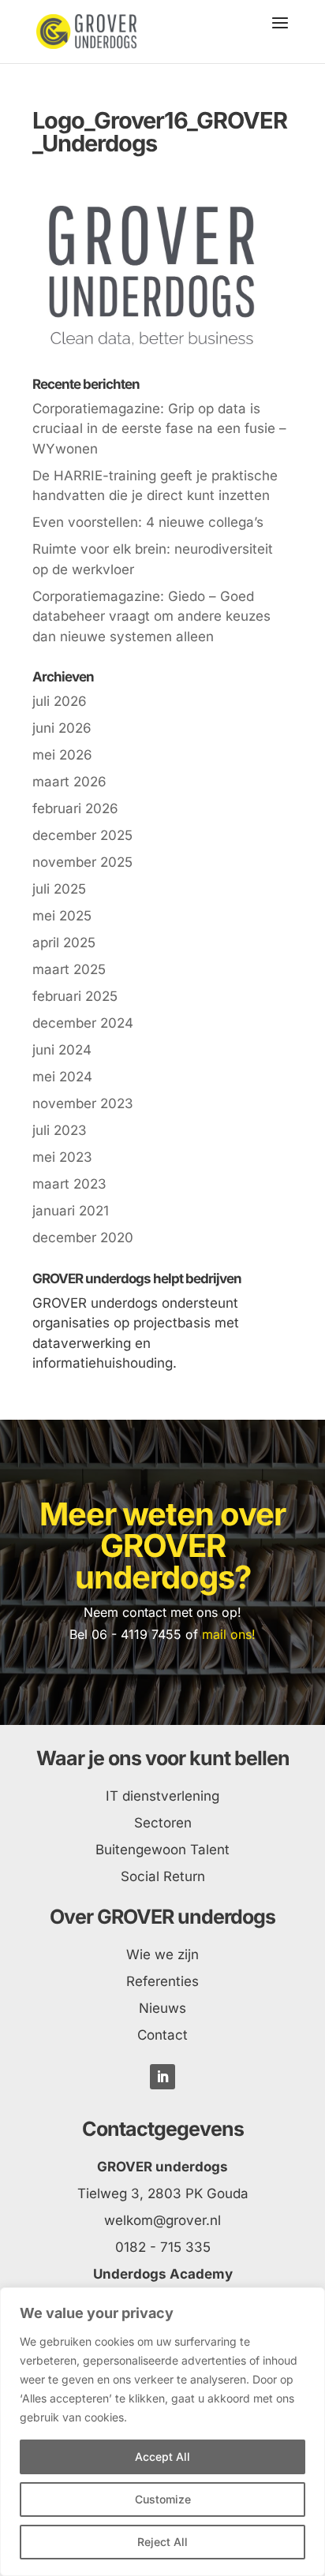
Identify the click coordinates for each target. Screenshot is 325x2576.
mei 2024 (62, 1077)
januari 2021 (71, 1211)
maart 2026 (69, 782)
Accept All (162, 2457)
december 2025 (82, 835)
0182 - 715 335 (163, 2247)
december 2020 (83, 1238)
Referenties (162, 1981)
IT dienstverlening (162, 1796)
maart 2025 (69, 969)
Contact (162, 2035)
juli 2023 (60, 1130)
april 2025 (64, 943)
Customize (163, 2499)
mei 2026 (62, 755)
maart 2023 (69, 1184)
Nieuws (162, 2008)
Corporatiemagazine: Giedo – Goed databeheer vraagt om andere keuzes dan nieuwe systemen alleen (151, 616)
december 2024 (83, 1023)
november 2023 (83, 1103)
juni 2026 (62, 728)
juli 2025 (59, 889)
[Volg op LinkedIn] (162, 2077)
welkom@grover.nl (162, 2220)
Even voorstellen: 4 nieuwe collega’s (148, 522)
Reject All (162, 2542)
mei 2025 (62, 916)
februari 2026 (75, 808)
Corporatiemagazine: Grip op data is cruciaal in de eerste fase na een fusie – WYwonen (159, 429)
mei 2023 (62, 1157)
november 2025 (82, 862)
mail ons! (229, 1634)
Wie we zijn (162, 1954)
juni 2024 (62, 1050)
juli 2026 (60, 701)
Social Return (163, 1876)
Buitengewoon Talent (162, 1850)
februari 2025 (75, 996)
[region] (162, 2432)
